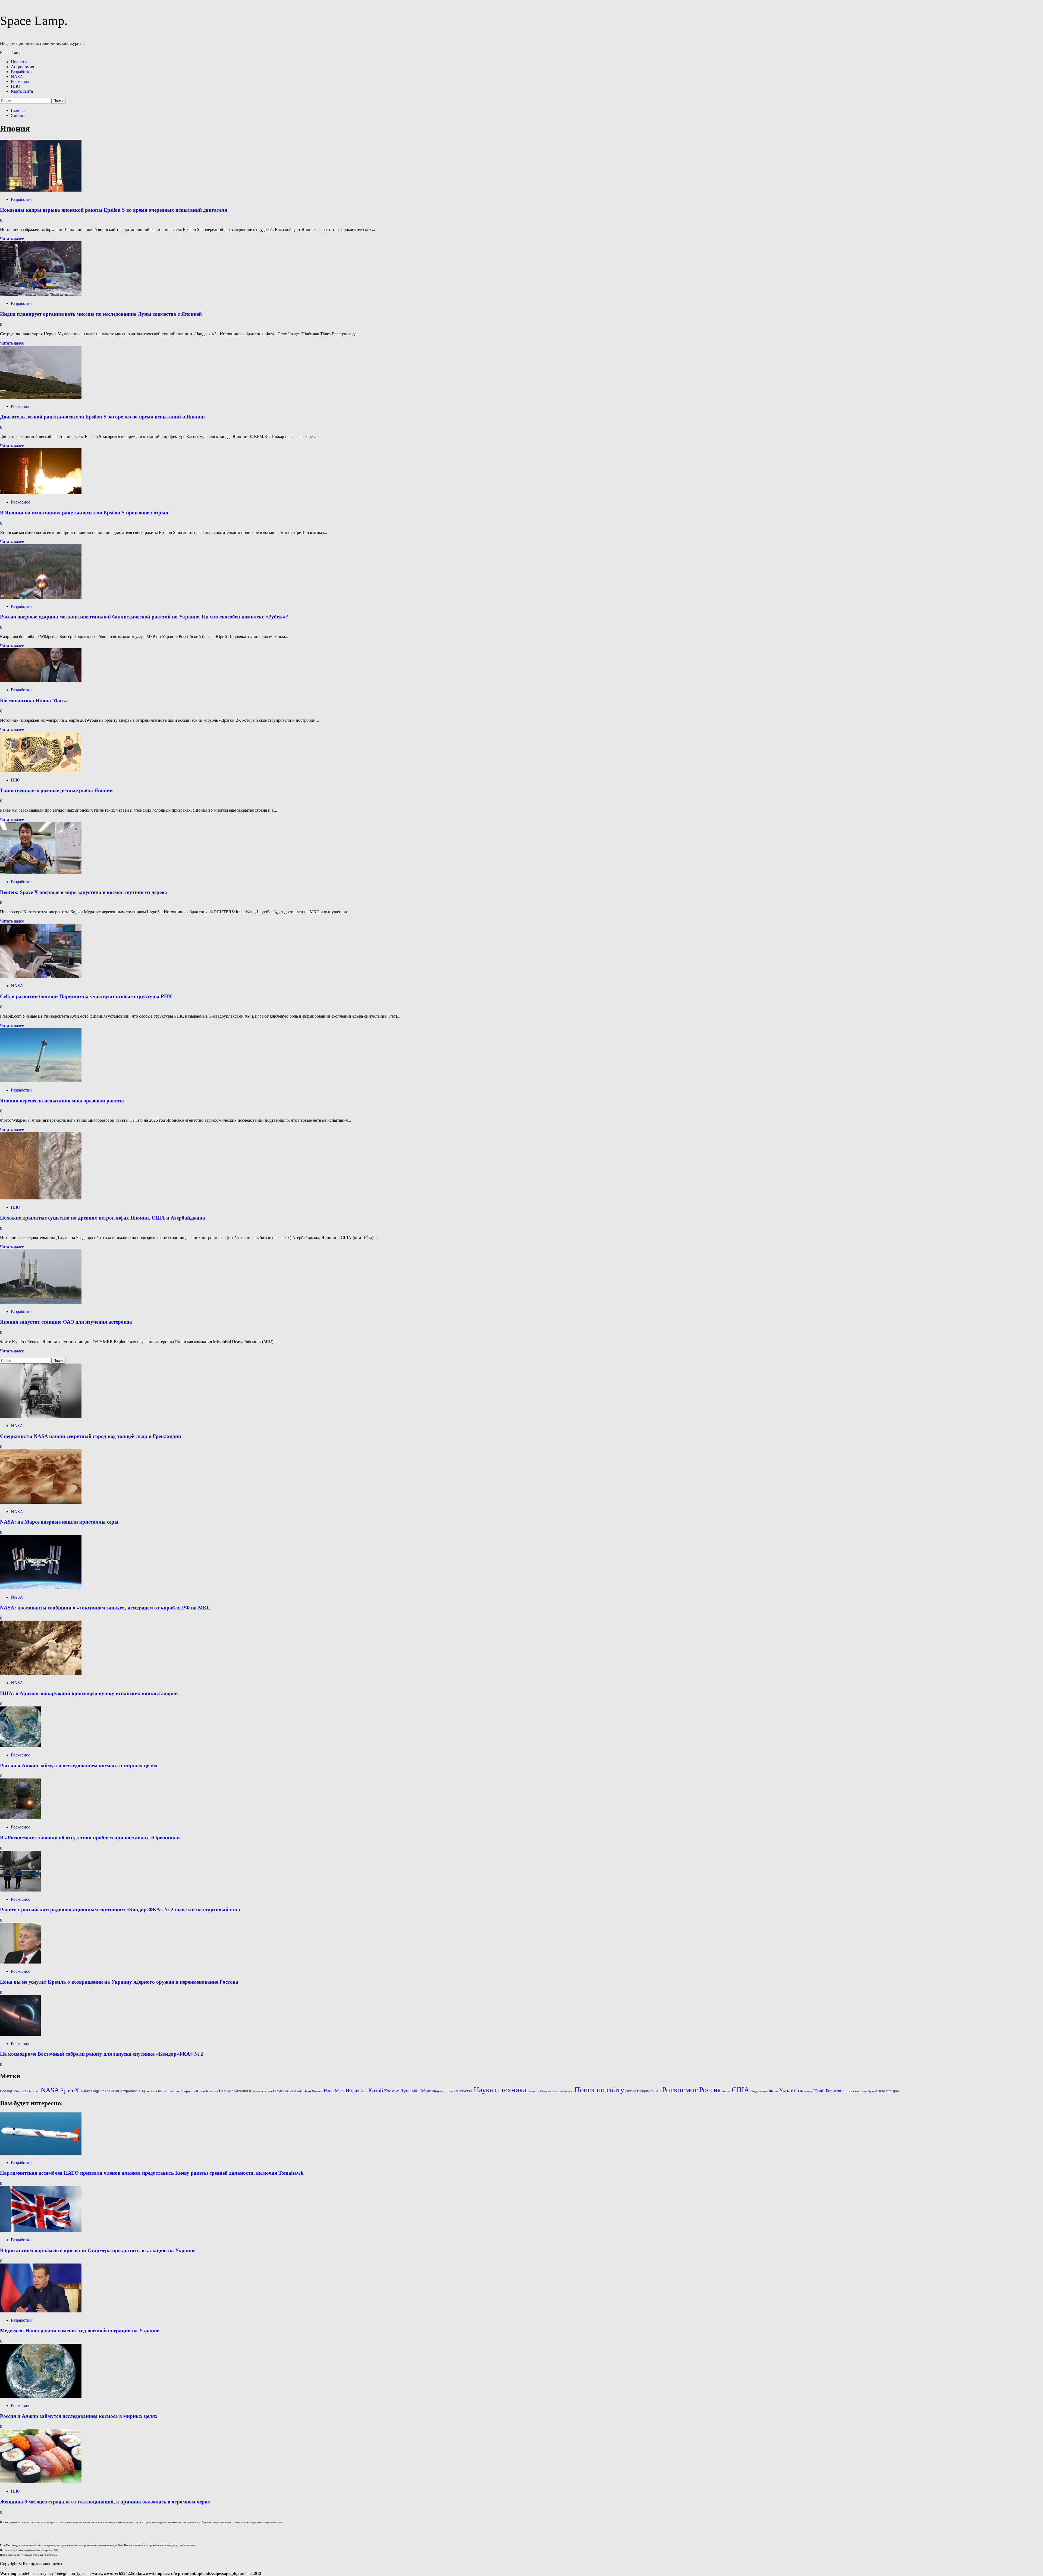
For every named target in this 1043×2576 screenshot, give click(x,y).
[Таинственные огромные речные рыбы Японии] (41, 771)
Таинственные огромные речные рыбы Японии (56, 790)
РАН (658, 2091)
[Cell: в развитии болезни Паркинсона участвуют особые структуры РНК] (41, 976)
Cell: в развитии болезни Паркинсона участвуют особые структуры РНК (86, 996)
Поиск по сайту (599, 2090)
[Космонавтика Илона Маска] (41, 681)
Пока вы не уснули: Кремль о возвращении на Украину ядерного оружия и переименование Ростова (119, 1982)
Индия (353, 2091)
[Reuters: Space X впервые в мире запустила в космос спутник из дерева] (41, 872)
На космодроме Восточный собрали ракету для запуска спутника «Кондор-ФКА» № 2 (102, 2054)
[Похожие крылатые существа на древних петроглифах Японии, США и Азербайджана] (41, 1198)
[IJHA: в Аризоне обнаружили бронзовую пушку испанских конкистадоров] (41, 1673)
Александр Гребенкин (100, 2091)
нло (882, 2091)
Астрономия (22, 67)
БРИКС (163, 2091)
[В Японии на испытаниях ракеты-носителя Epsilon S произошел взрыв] (41, 493)
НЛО (16, 86)
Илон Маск (334, 2091)
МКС (416, 2091)
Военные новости (260, 2091)
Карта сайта (22, 91)
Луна (405, 2091)
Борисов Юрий (194, 2091)
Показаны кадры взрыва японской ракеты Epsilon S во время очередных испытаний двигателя (114, 210)
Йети (364, 2091)
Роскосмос (21, 81)
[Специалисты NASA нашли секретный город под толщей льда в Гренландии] (41, 1416)
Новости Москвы (539, 2091)
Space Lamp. (34, 21)
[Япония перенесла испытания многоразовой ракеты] (41, 1081)
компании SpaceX (866, 2091)
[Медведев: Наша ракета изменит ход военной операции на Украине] (41, 2311)
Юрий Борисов (827, 2091)
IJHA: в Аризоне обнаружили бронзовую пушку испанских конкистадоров (89, 1693)
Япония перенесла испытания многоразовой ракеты (62, 1101)
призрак (893, 2091)
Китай (376, 2090)
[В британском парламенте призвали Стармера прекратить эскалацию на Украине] (41, 2230)
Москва (466, 2091)
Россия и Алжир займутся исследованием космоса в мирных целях (79, 1766)
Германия (281, 2091)
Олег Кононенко (563, 2091)
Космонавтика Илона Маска (34, 700)
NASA (17, 76)
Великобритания (233, 2091)
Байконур (175, 2091)
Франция (806, 2091)
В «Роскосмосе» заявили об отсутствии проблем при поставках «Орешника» (90, 1838)
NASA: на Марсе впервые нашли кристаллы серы (59, 1522)
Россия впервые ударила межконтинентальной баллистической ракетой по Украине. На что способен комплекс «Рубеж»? (144, 617)
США (741, 2090)
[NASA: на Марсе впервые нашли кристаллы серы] (41, 1502)
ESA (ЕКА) (21, 2091)
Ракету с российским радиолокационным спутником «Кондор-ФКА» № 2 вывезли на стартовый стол (120, 1910)
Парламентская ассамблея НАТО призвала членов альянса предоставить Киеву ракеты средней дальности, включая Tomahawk (152, 2173)
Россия (710, 2090)
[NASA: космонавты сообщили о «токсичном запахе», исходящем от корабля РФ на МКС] (41, 1588)
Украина (789, 2090)
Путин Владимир (639, 2091)
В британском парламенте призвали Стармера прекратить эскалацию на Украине (98, 2250)
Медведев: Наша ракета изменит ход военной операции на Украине (80, 2330)
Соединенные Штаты (764, 2091)
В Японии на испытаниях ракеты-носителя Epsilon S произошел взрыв (84, 513)
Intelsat (34, 2091)
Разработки (21, 72)
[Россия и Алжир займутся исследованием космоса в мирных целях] (20, 1746)
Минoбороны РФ (445, 2091)
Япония (848, 2091)
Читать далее (12, 239)
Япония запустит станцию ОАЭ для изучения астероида (66, 1322)
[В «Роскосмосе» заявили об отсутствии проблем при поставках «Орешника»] (20, 1818)
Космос (392, 2091)
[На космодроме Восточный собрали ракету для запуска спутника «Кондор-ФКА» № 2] (20, 2034)
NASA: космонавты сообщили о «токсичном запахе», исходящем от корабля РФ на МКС (105, 1608)
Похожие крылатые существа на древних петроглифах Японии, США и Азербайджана (103, 1218)
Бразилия (212, 2091)
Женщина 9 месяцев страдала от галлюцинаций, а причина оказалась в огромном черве (105, 2502)
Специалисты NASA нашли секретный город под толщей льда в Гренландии (91, 1436)
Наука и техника (500, 2090)
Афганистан (149, 2091)
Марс (426, 2091)
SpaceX (70, 2090)
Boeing (6, 2091)
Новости (19, 62)
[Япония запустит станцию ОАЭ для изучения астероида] (41, 1302)
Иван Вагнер (313, 2091)
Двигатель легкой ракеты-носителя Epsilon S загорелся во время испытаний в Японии (102, 417)
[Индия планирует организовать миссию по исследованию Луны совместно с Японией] (41, 294)
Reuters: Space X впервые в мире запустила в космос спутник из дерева (84, 892)
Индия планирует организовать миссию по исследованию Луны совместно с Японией (101, 314)
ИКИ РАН (296, 2091)
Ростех (726, 2091)
